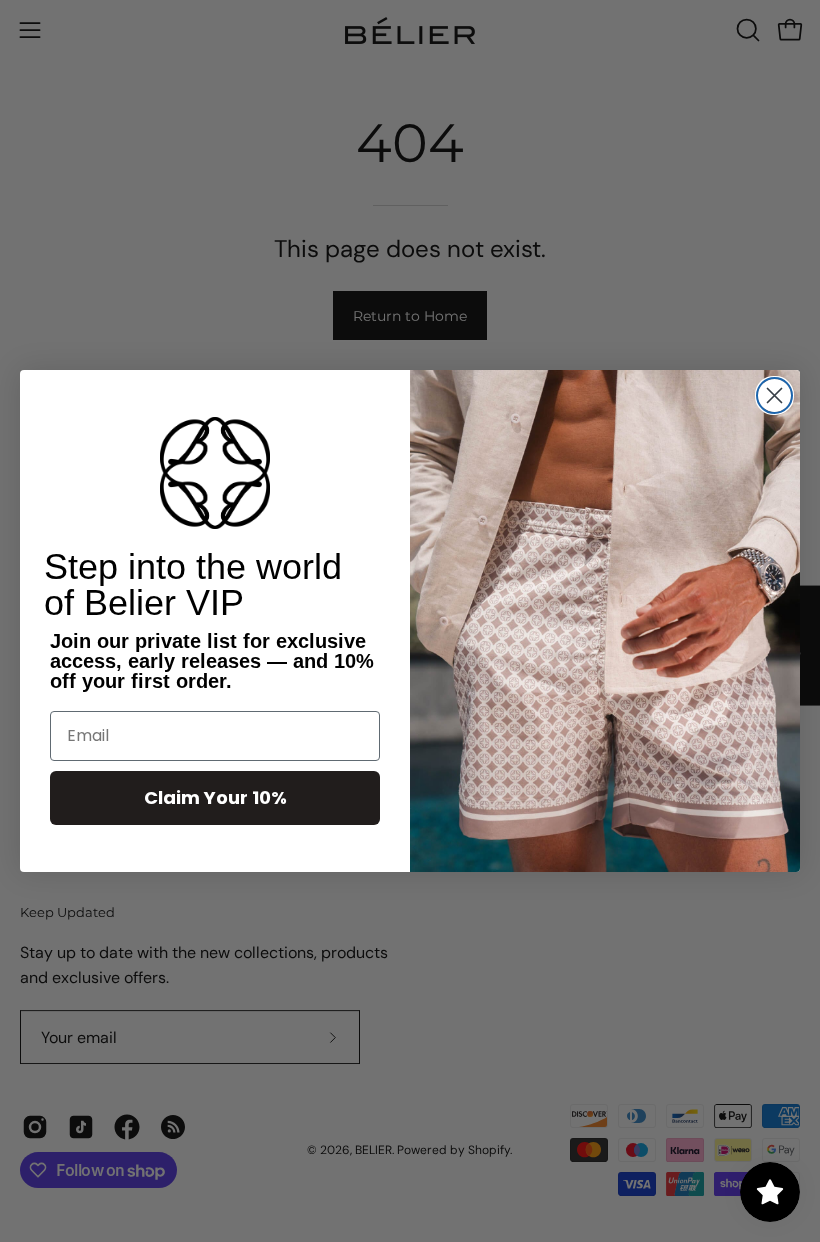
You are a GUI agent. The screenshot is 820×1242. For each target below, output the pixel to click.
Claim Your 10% (215, 797)
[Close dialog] (774, 395)
